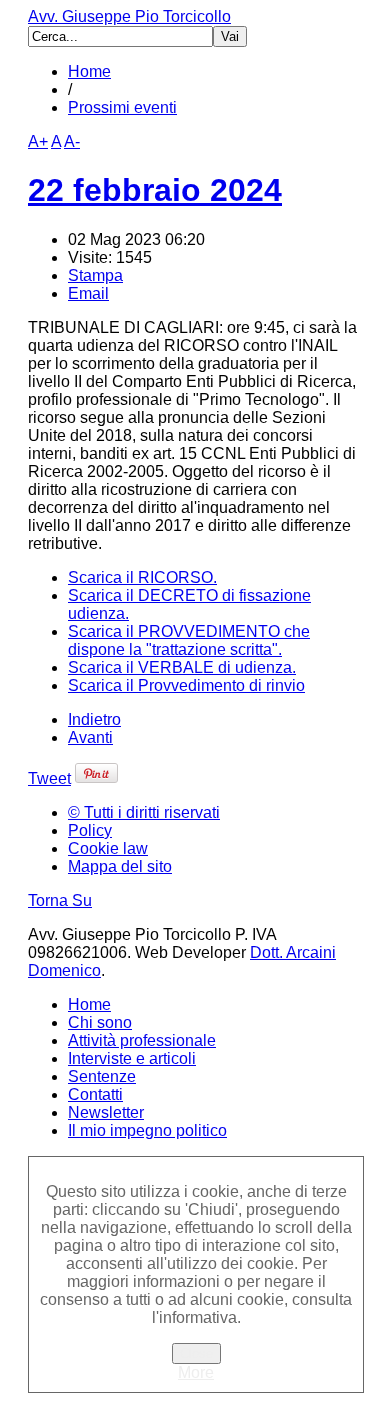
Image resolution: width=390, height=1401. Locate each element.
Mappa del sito (120, 866)
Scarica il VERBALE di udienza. (182, 667)
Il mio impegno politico (147, 1130)
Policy (90, 830)
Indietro (94, 719)
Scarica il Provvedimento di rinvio (186, 685)
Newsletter (106, 1112)
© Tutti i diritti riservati (144, 812)
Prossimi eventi (122, 107)
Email (88, 293)
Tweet (49, 778)
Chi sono (100, 1022)
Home (89, 71)
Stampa (95, 275)
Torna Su (60, 900)
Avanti (90, 737)
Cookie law (108, 848)
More (196, 1372)
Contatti (95, 1094)
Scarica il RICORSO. (142, 577)
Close (196, 1353)
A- (72, 141)
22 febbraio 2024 (155, 190)
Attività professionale (142, 1040)
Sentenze (102, 1076)
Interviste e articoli (132, 1058)
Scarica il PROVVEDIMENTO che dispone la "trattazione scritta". (189, 640)
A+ (38, 141)
